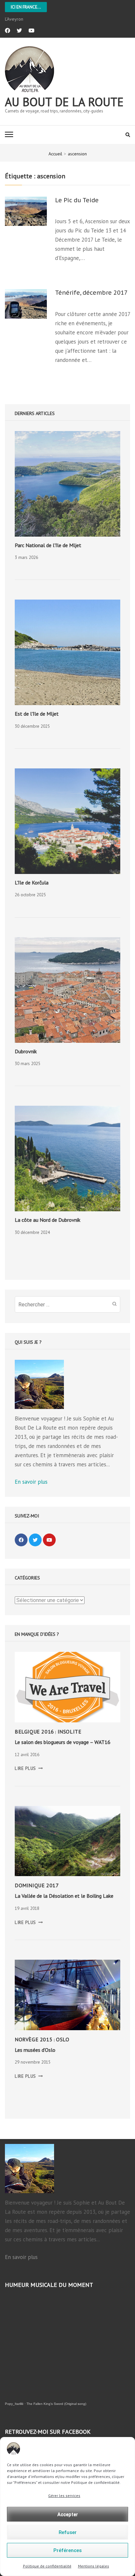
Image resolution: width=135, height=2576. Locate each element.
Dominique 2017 (37, 1885)
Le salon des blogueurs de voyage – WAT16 (63, 1742)
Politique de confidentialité (47, 2566)
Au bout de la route (64, 102)
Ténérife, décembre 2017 (91, 293)
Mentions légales (94, 2566)
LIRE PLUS (29, 1768)
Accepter (68, 2514)
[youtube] (31, 30)
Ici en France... (26, 7)
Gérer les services (64, 2496)
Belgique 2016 (34, 1732)
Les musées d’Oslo (35, 2050)
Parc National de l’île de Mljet (48, 545)
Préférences (67, 2550)
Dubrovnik (26, 1051)
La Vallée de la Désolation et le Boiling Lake (64, 1896)
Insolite (70, 1732)
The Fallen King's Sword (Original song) (56, 2404)
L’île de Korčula (32, 882)
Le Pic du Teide (77, 200)
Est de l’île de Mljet (37, 714)
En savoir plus (31, 1482)
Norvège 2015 (34, 2039)
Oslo (63, 2039)
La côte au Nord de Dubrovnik (48, 1220)
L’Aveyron (14, 19)
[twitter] (19, 30)
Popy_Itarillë (14, 2404)
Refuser (68, 2532)
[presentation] (67, 484)
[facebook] (8, 30)
